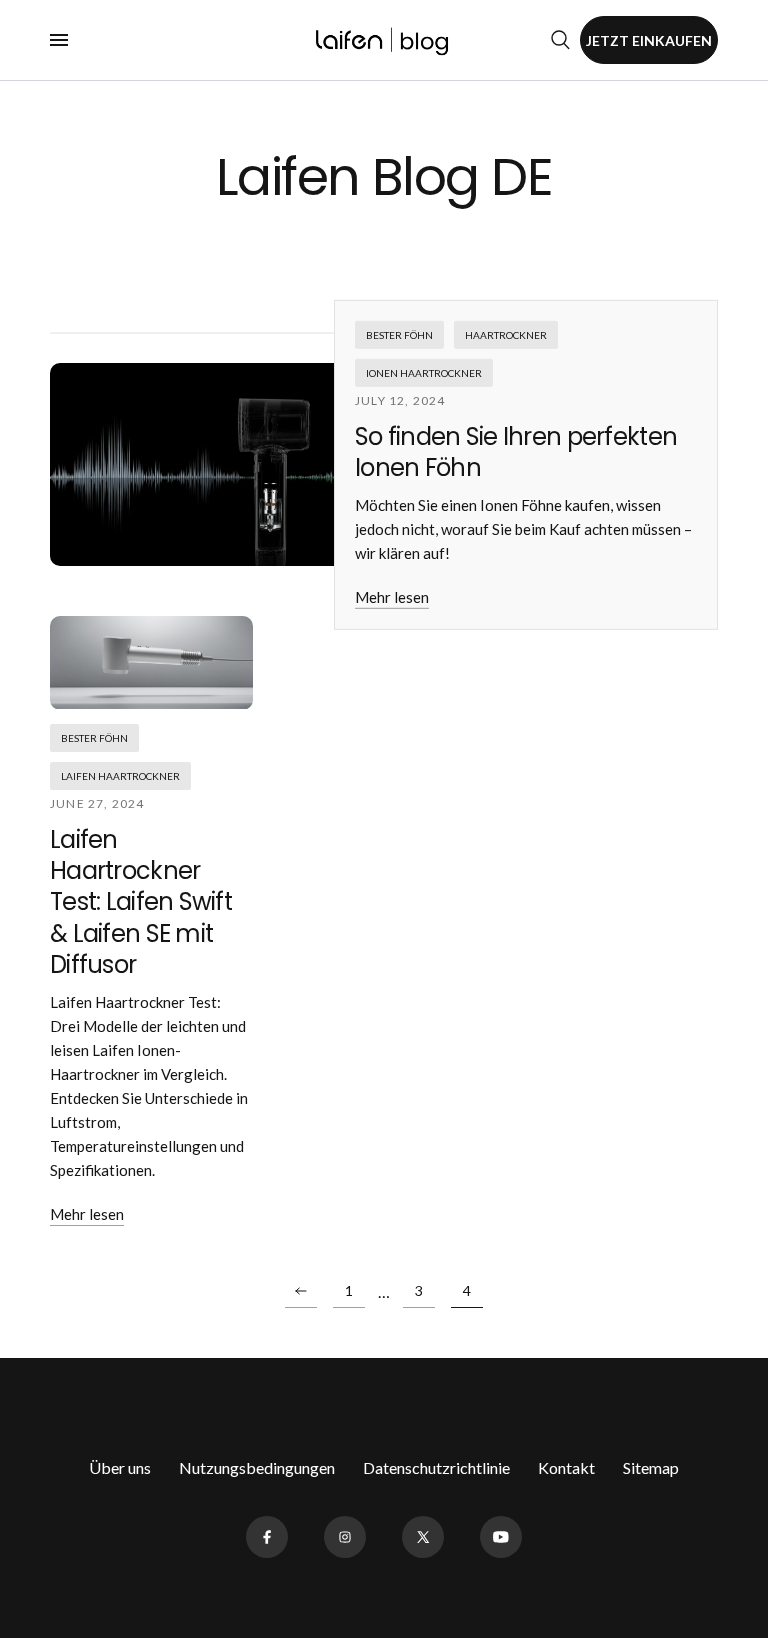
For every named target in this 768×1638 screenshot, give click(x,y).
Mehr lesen (392, 597)
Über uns (120, 1467)
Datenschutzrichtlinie (436, 1467)
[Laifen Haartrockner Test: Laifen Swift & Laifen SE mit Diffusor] (151, 663)
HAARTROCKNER (506, 335)
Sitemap (651, 1467)
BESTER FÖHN (399, 335)
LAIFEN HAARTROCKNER (120, 776)
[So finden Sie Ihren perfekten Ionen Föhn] (270, 464)
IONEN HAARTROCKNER (424, 373)
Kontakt (566, 1467)
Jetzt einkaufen (649, 40)
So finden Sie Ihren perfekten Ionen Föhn (516, 452)
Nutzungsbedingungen (257, 1467)
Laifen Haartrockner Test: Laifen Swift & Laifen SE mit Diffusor (141, 902)
